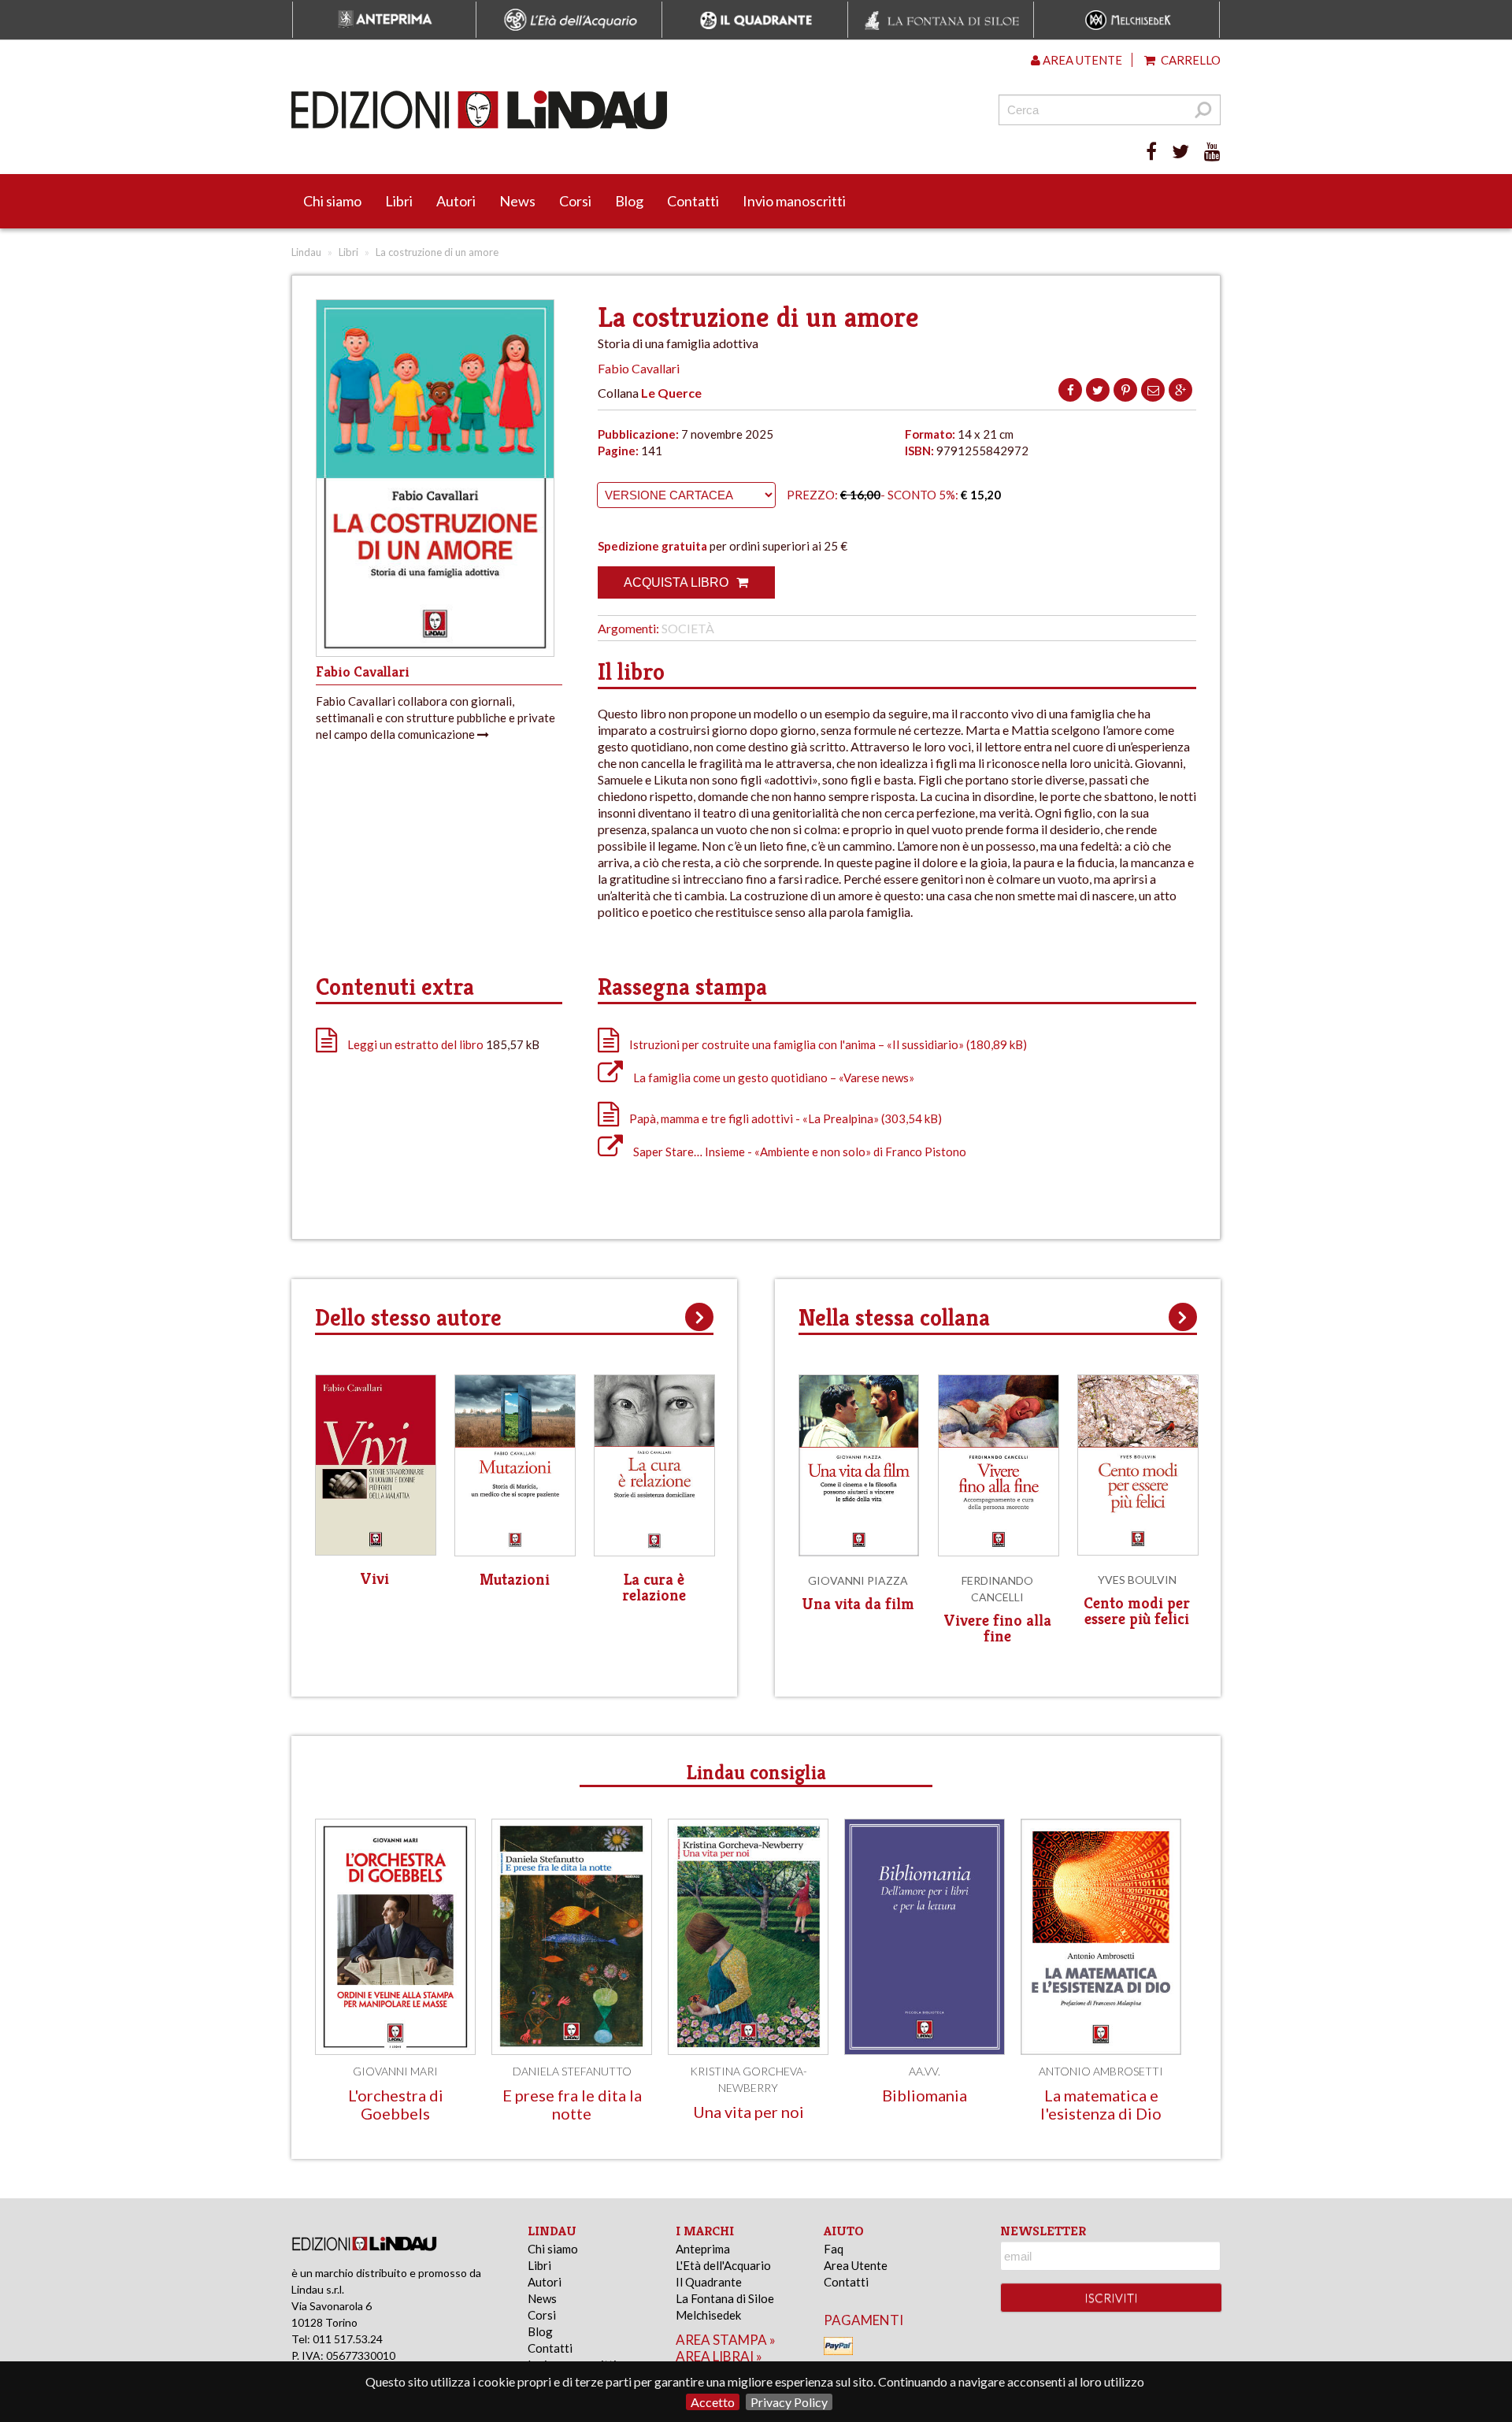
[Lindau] (595, 110)
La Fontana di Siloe (725, 2298)
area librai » (719, 2356)
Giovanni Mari (395, 2071)
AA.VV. (925, 2071)
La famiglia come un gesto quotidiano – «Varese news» (773, 1077)
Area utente (1081, 60)
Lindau (306, 252)
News (517, 201)
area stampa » (726, 2340)
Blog (629, 201)
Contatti (693, 201)
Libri (399, 201)
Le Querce (671, 393)
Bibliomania (925, 2095)
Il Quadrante (709, 2282)
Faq (834, 2249)
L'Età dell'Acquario (723, 2265)
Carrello (1190, 60)
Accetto (713, 2402)
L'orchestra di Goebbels (396, 2104)
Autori (456, 201)
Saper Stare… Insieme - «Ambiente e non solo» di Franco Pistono (799, 1152)
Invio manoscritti (794, 201)
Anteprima (703, 2249)
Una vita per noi (749, 2112)
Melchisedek (708, 2315)
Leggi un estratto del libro (415, 1044)
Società (688, 628)
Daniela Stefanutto (572, 2071)
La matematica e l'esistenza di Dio (1101, 2104)
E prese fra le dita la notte (572, 2104)
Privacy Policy (789, 2402)
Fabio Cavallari (639, 368)
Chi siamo (332, 201)
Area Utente (856, 2265)
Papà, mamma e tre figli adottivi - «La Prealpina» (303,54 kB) (784, 1118)
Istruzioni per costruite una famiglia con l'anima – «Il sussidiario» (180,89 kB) (827, 1044)
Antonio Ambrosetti (1101, 2071)
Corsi (575, 201)
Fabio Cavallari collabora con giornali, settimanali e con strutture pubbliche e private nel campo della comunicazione (435, 718)
